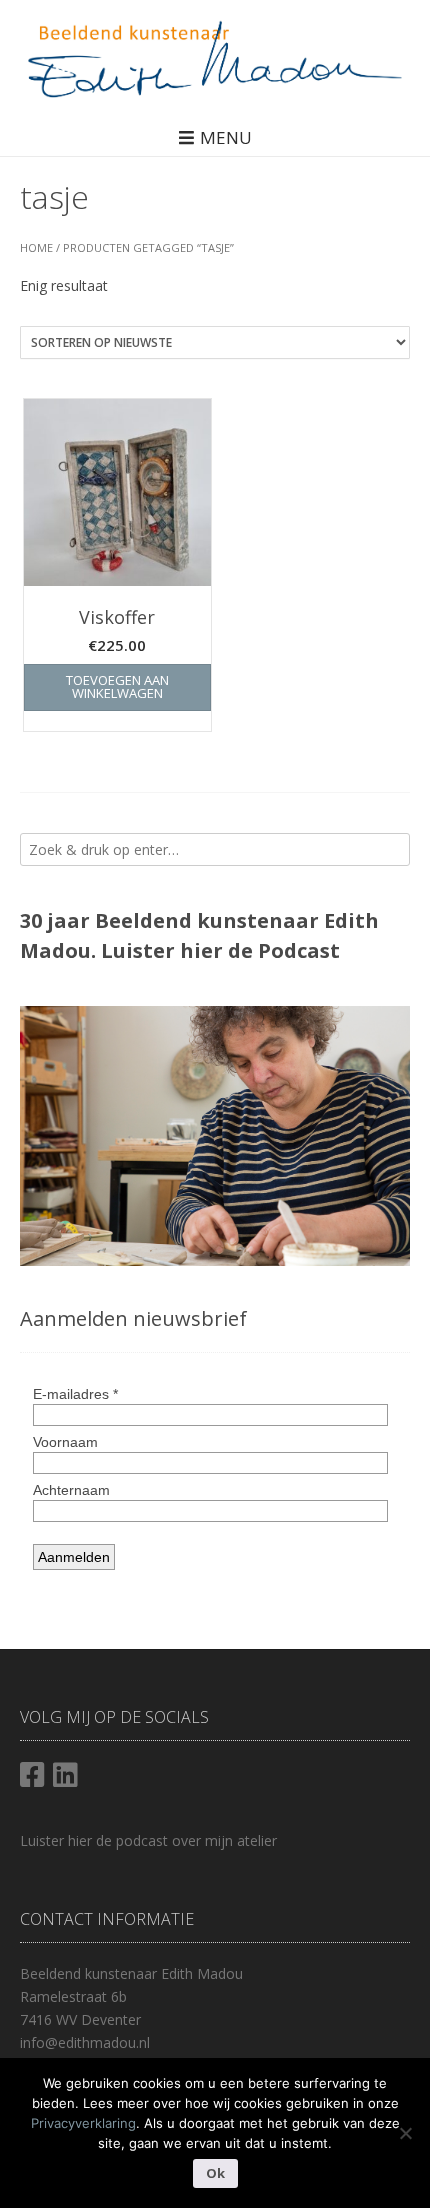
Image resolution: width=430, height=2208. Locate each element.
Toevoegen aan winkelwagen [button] (117, 686)
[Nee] (405, 2133)
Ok (215, 2173)
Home (36, 247)
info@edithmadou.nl (85, 2042)
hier (201, 950)
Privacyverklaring (83, 2123)
